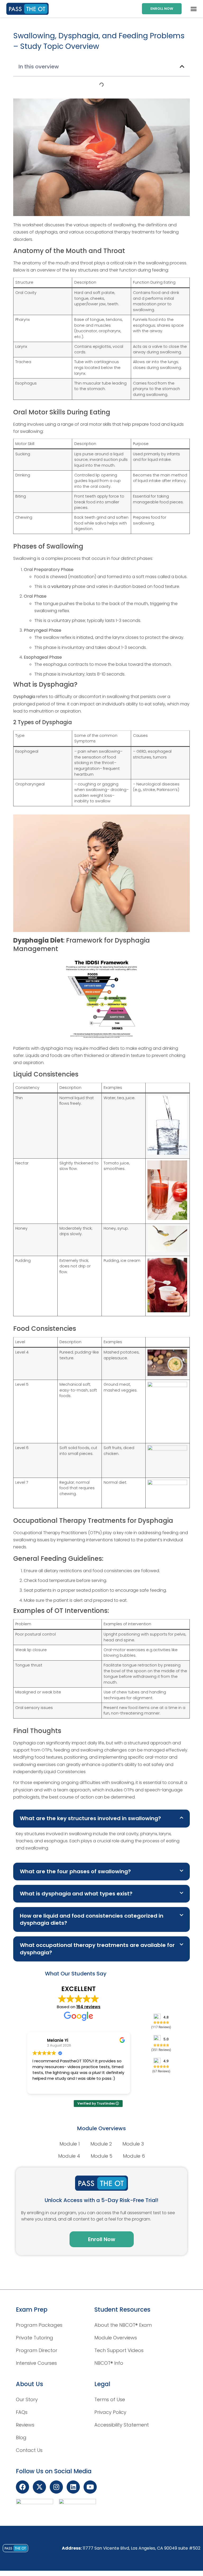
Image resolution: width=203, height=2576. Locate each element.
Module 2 (101, 2144)
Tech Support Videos (119, 2350)
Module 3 (133, 2144)
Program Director (37, 2350)
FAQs (22, 2412)
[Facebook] (22, 2487)
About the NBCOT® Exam (123, 2325)
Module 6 (134, 2156)
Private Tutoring (34, 2338)
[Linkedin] (73, 2487)
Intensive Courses (36, 2363)
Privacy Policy (110, 2412)
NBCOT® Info (109, 2363)
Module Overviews (116, 2338)
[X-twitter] (39, 2487)
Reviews (25, 2425)
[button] (194, 9)
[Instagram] (56, 2487)
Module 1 (70, 2144)
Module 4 (69, 2156)
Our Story (27, 2399)
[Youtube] (90, 2487)
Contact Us (29, 2450)
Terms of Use (110, 2399)
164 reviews (88, 2007)
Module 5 (101, 2156)
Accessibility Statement (122, 2425)
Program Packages (39, 2325)
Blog (21, 2437)
